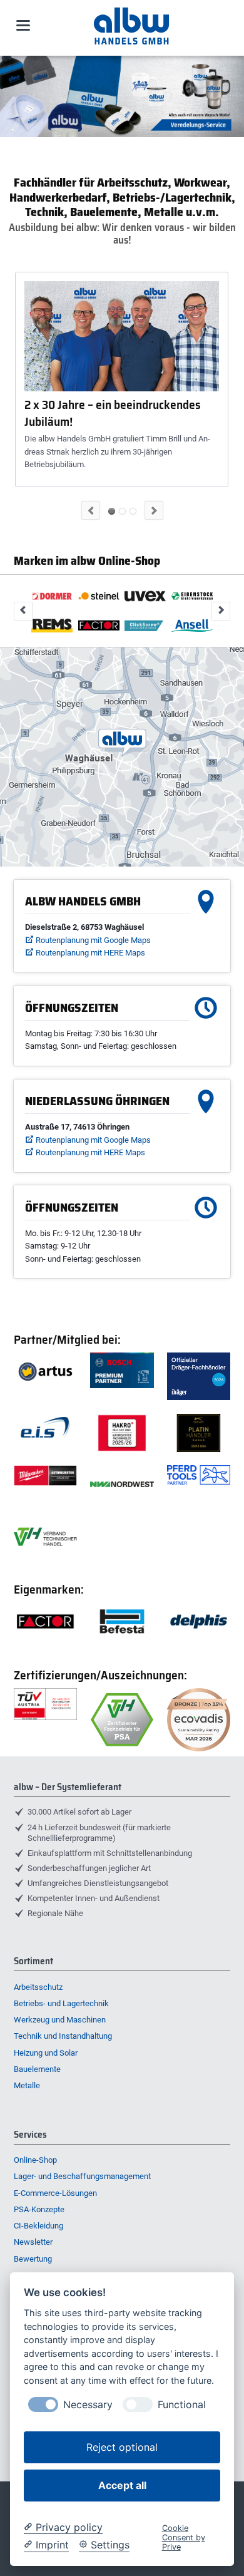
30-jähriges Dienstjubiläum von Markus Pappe (122, 511)
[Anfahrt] (122, 757)
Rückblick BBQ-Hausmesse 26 (133, 511)
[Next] (231, 96)
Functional (182, 2405)
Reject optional (122, 2447)
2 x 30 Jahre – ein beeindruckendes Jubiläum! (113, 413)
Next (154, 510)
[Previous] (13, 96)
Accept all (122, 2485)
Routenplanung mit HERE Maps (90, 953)
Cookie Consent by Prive (184, 2538)
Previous (91, 510)
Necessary (88, 2405)
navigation (23, 25)
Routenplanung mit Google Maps (93, 940)
